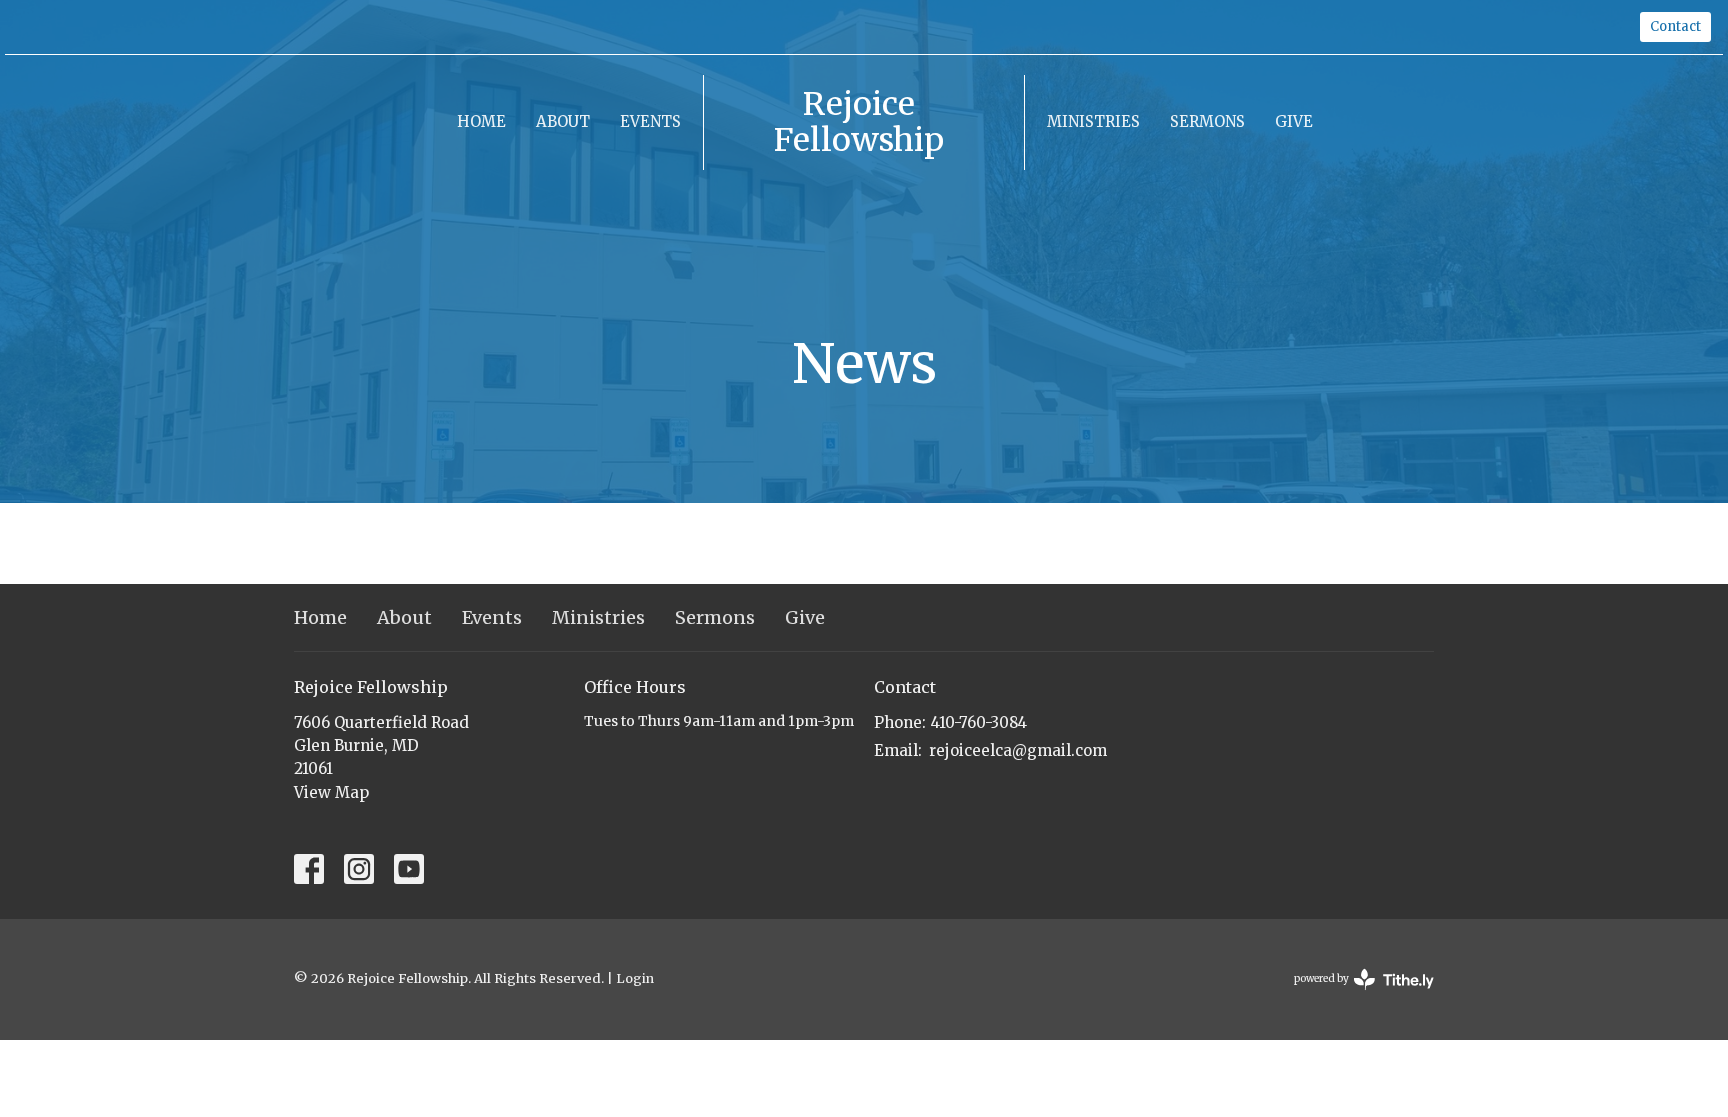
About (563, 121)
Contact (1675, 26)
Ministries (1093, 121)
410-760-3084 (979, 722)
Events (650, 121)
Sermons (1207, 121)
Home (481, 121)
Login (635, 978)
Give (1294, 121)
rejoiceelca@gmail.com (1018, 750)
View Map (331, 792)
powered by (1354, 995)
